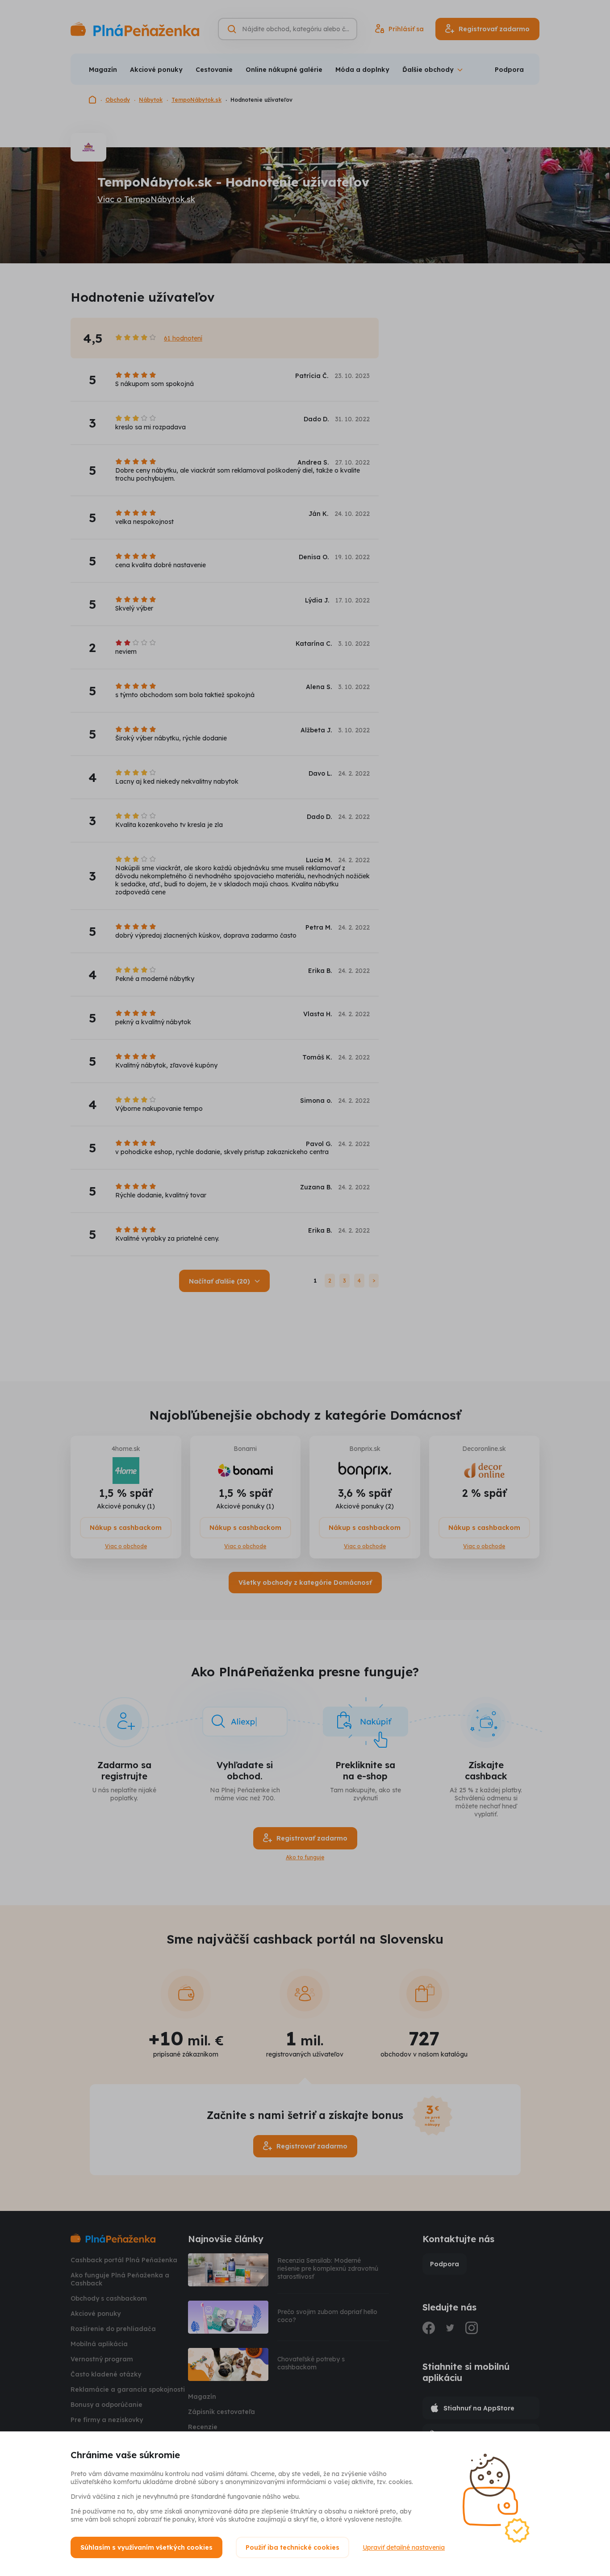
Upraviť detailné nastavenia (404, 2547)
